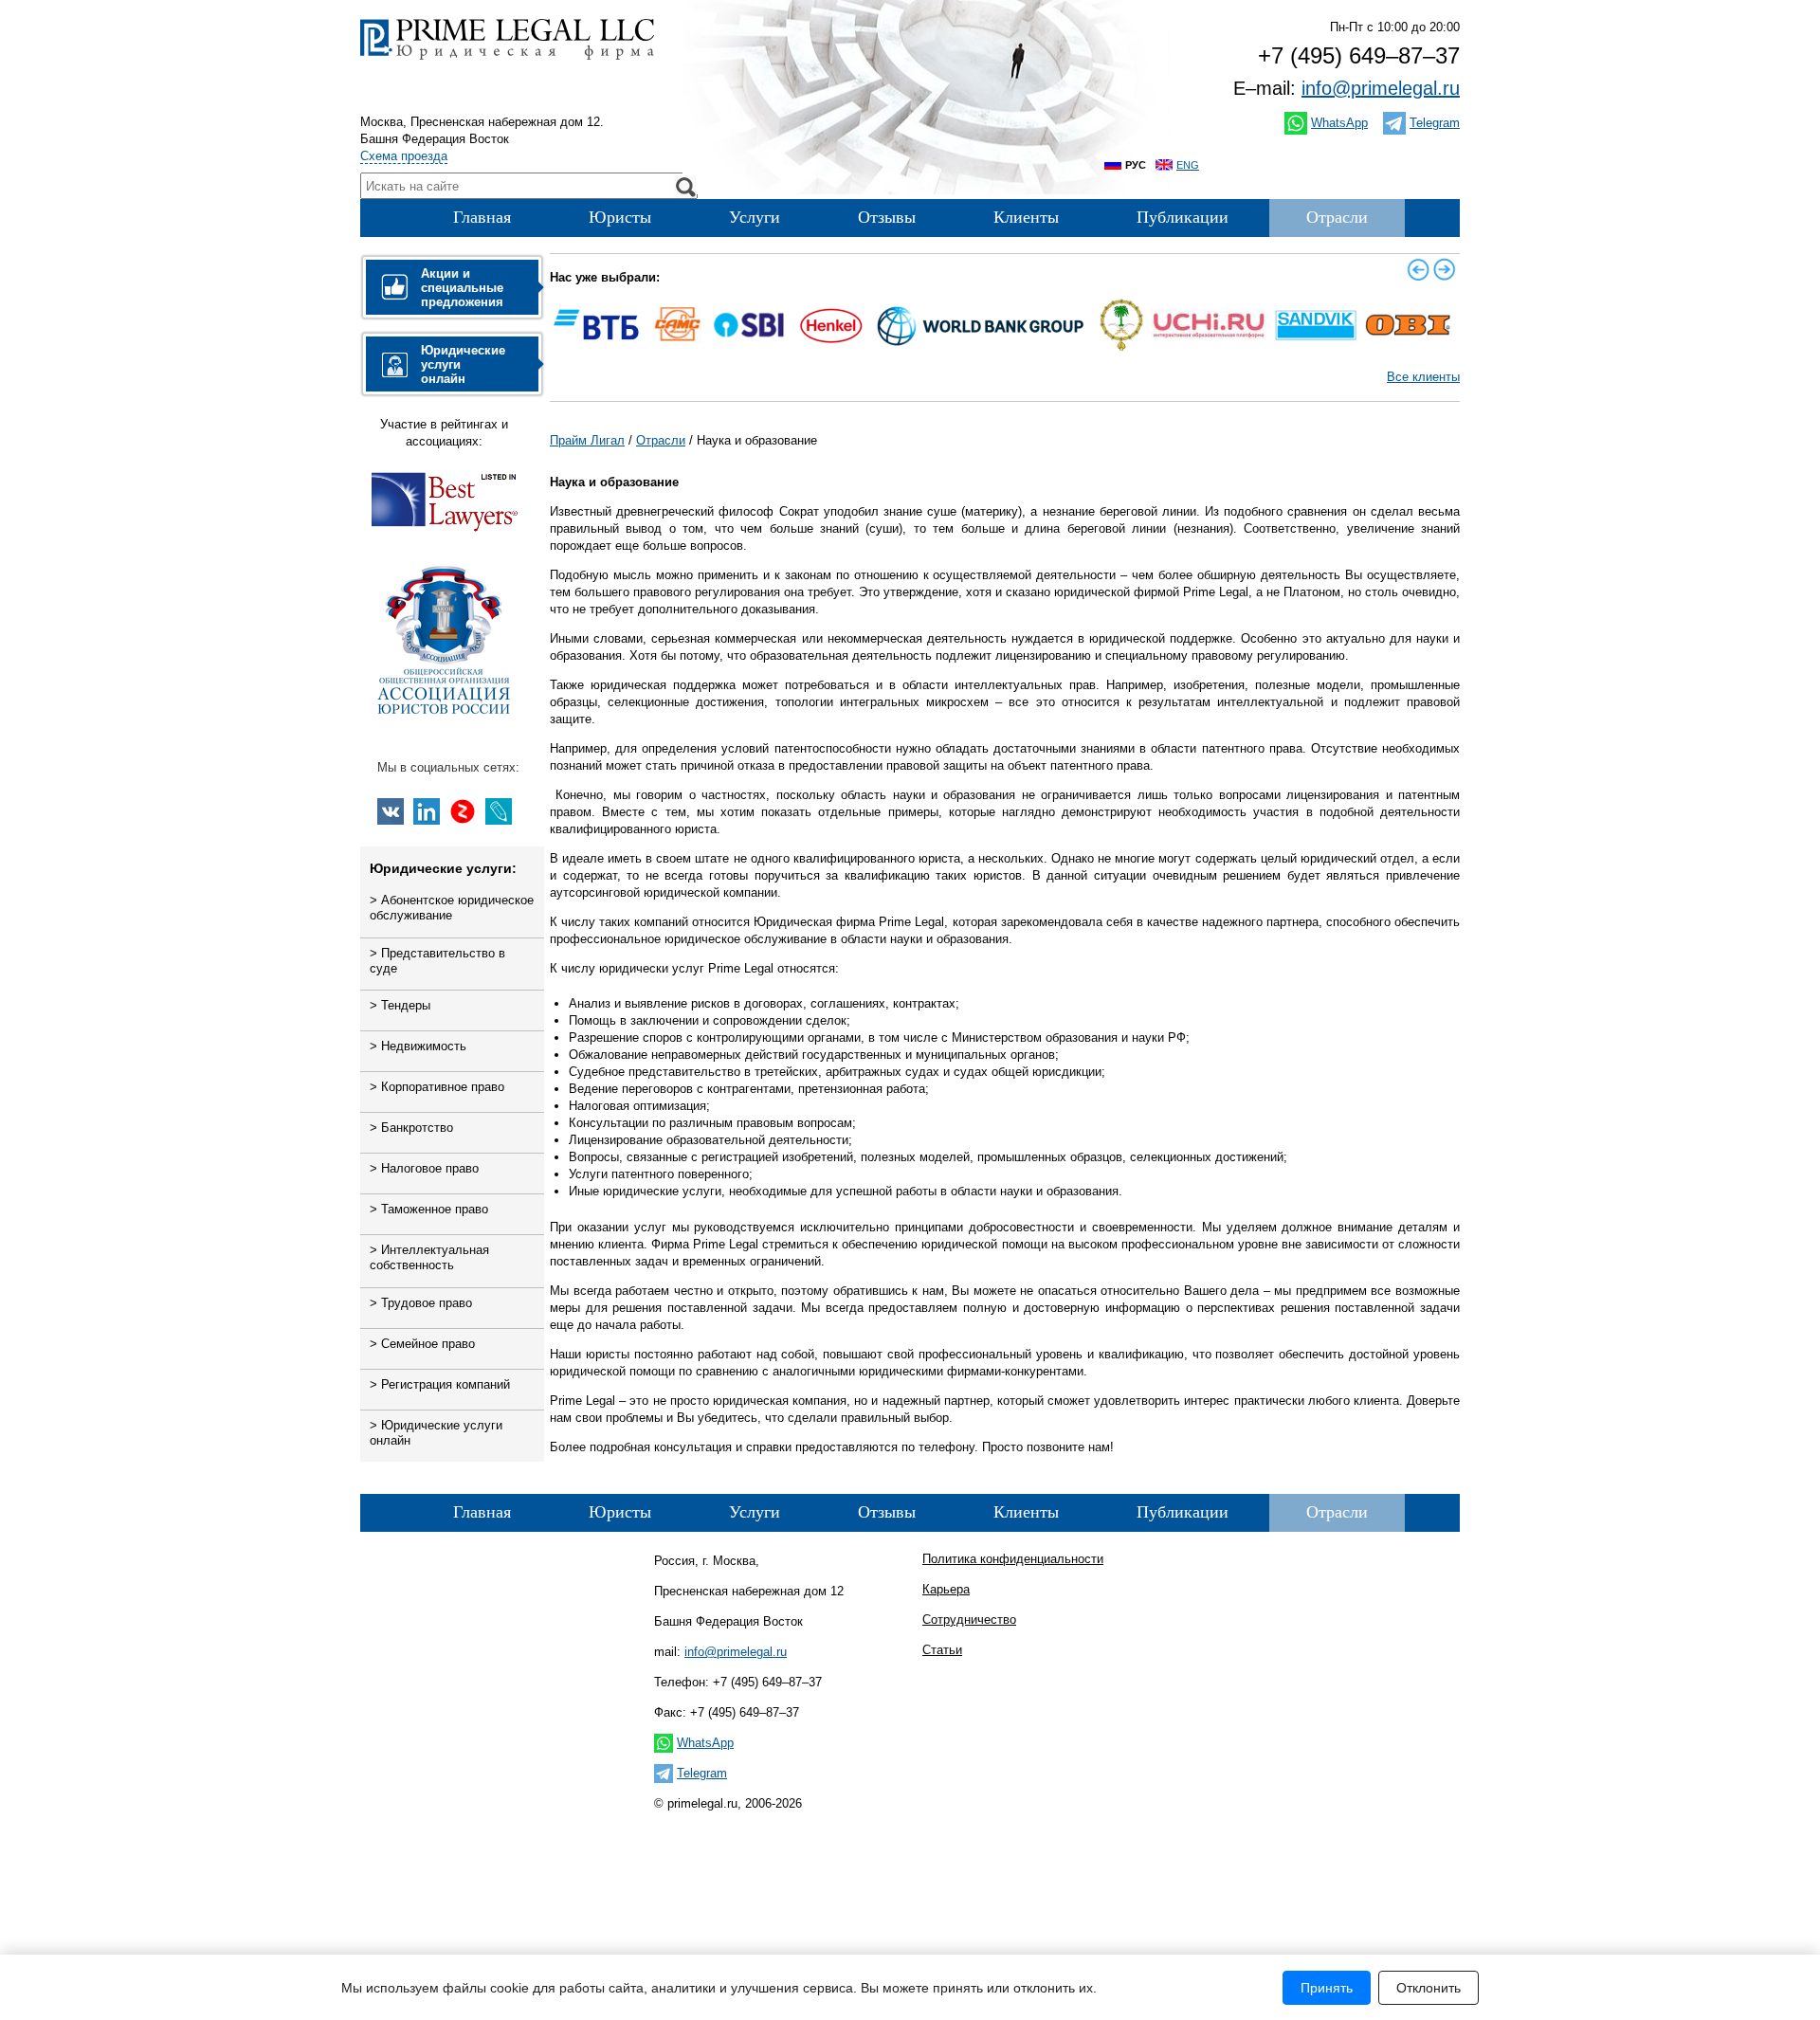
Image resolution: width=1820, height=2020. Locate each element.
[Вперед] (1445, 269)
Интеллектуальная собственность (429, 1257)
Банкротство (411, 1128)
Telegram (1435, 123)
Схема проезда (404, 156)
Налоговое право (424, 1168)
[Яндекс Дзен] (463, 811)
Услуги (755, 217)
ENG (1188, 165)
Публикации (1183, 217)
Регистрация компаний (440, 1384)
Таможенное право (429, 1209)
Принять (1327, 1988)
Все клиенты (1423, 377)
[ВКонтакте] (391, 811)
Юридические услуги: (443, 868)
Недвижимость (418, 1046)
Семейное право (422, 1344)
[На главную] (507, 59)
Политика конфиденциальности (1013, 1559)
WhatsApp (1339, 123)
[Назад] (1418, 269)
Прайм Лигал (587, 440)
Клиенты (1026, 217)
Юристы (620, 217)
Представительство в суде (437, 961)
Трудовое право (421, 1303)
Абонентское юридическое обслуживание (452, 908)
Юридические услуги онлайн (436, 1433)
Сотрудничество (969, 1620)
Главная (482, 217)
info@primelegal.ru (1381, 88)
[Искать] (685, 187)
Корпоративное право (437, 1087)
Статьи (942, 1650)
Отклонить (1429, 1988)
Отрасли (1337, 217)
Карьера (946, 1589)
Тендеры (400, 1005)
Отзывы (887, 217)
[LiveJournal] (499, 811)
